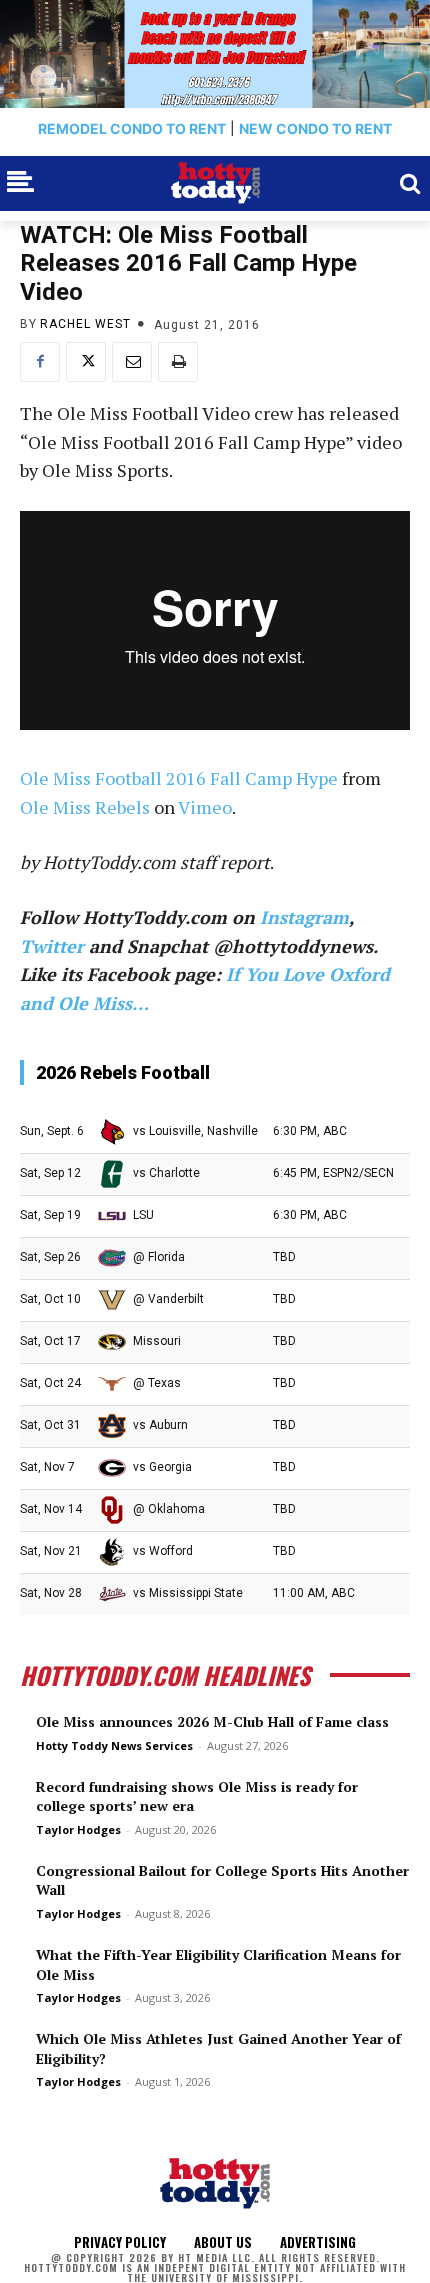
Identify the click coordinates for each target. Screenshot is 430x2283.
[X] (86, 362)
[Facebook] (40, 362)
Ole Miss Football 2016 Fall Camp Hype (179, 778)
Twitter (52, 946)
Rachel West (85, 324)
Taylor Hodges (78, 1829)
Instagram (304, 917)
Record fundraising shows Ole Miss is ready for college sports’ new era (197, 1796)
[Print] (178, 362)
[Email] (132, 362)
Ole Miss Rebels (85, 807)
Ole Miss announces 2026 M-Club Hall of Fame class (212, 1721)
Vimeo (205, 807)
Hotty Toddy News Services (114, 1745)
